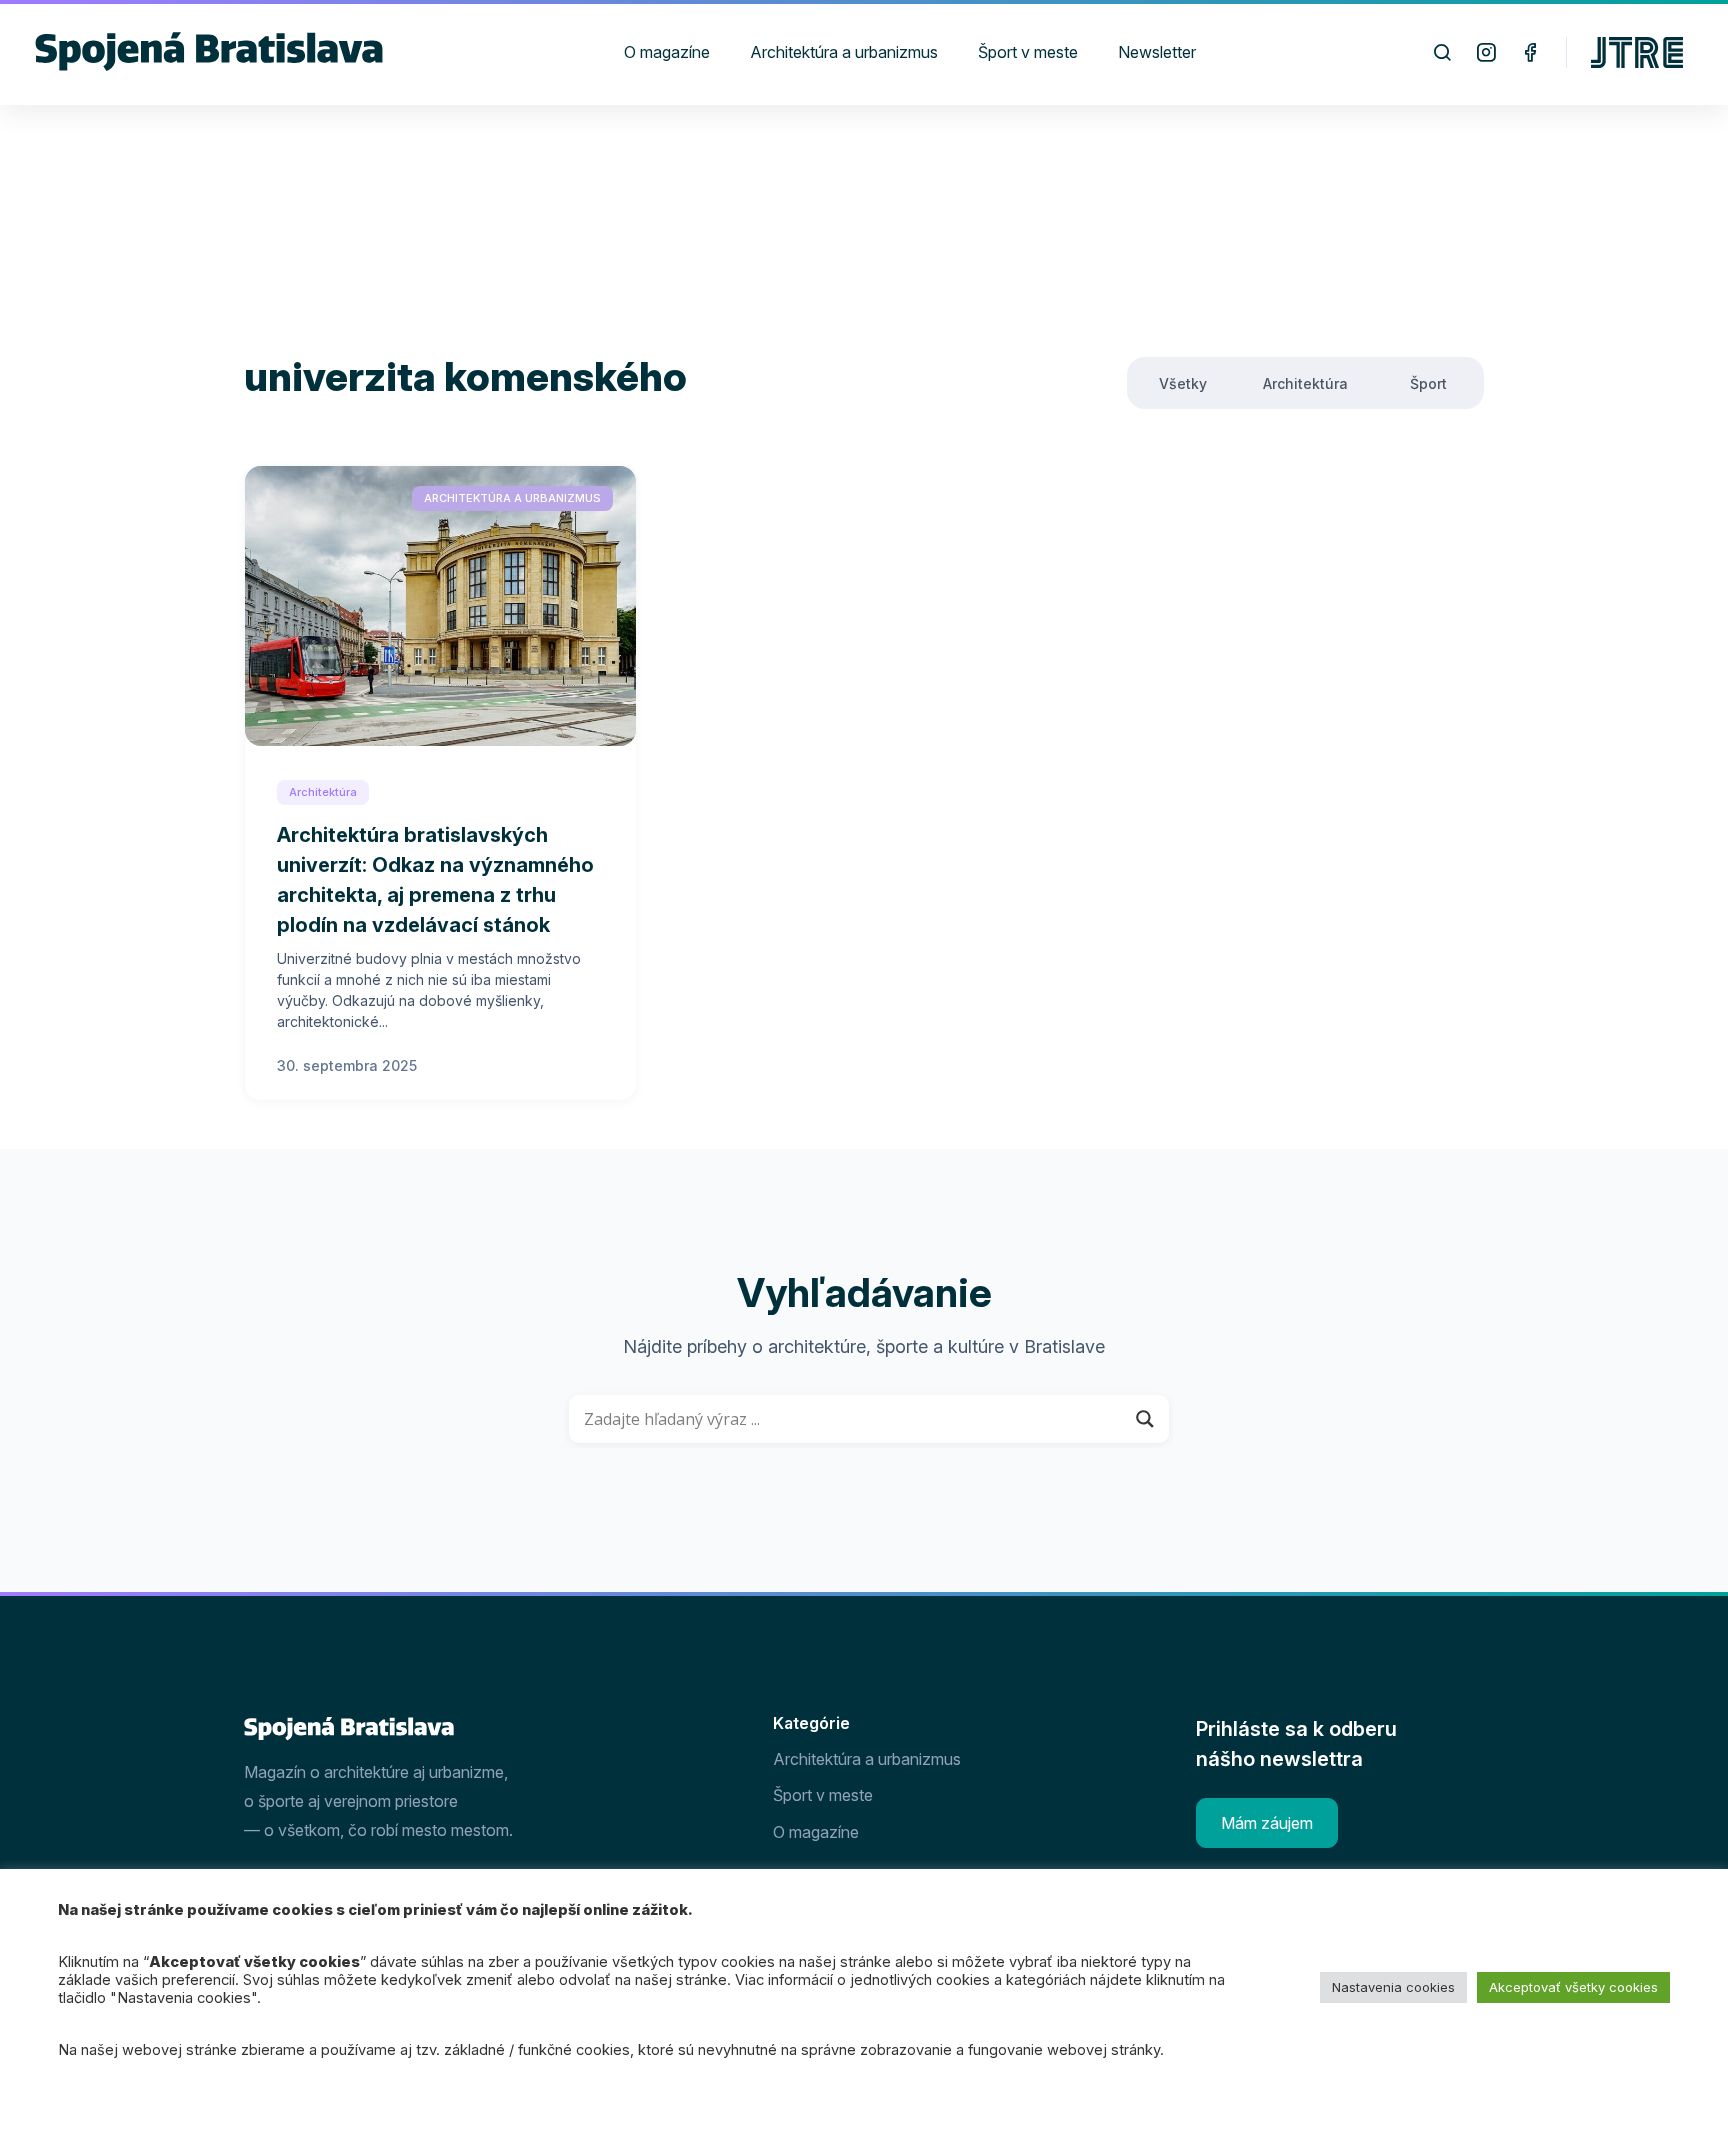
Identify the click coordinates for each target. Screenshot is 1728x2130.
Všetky (1183, 383)
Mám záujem (1267, 1823)
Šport (1428, 383)
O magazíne (816, 1832)
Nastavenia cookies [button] (1393, 1987)
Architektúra (1305, 383)
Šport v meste (823, 1795)
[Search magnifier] (1145, 1419)
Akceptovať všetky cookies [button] (1573, 1987)
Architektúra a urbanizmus (512, 498)
